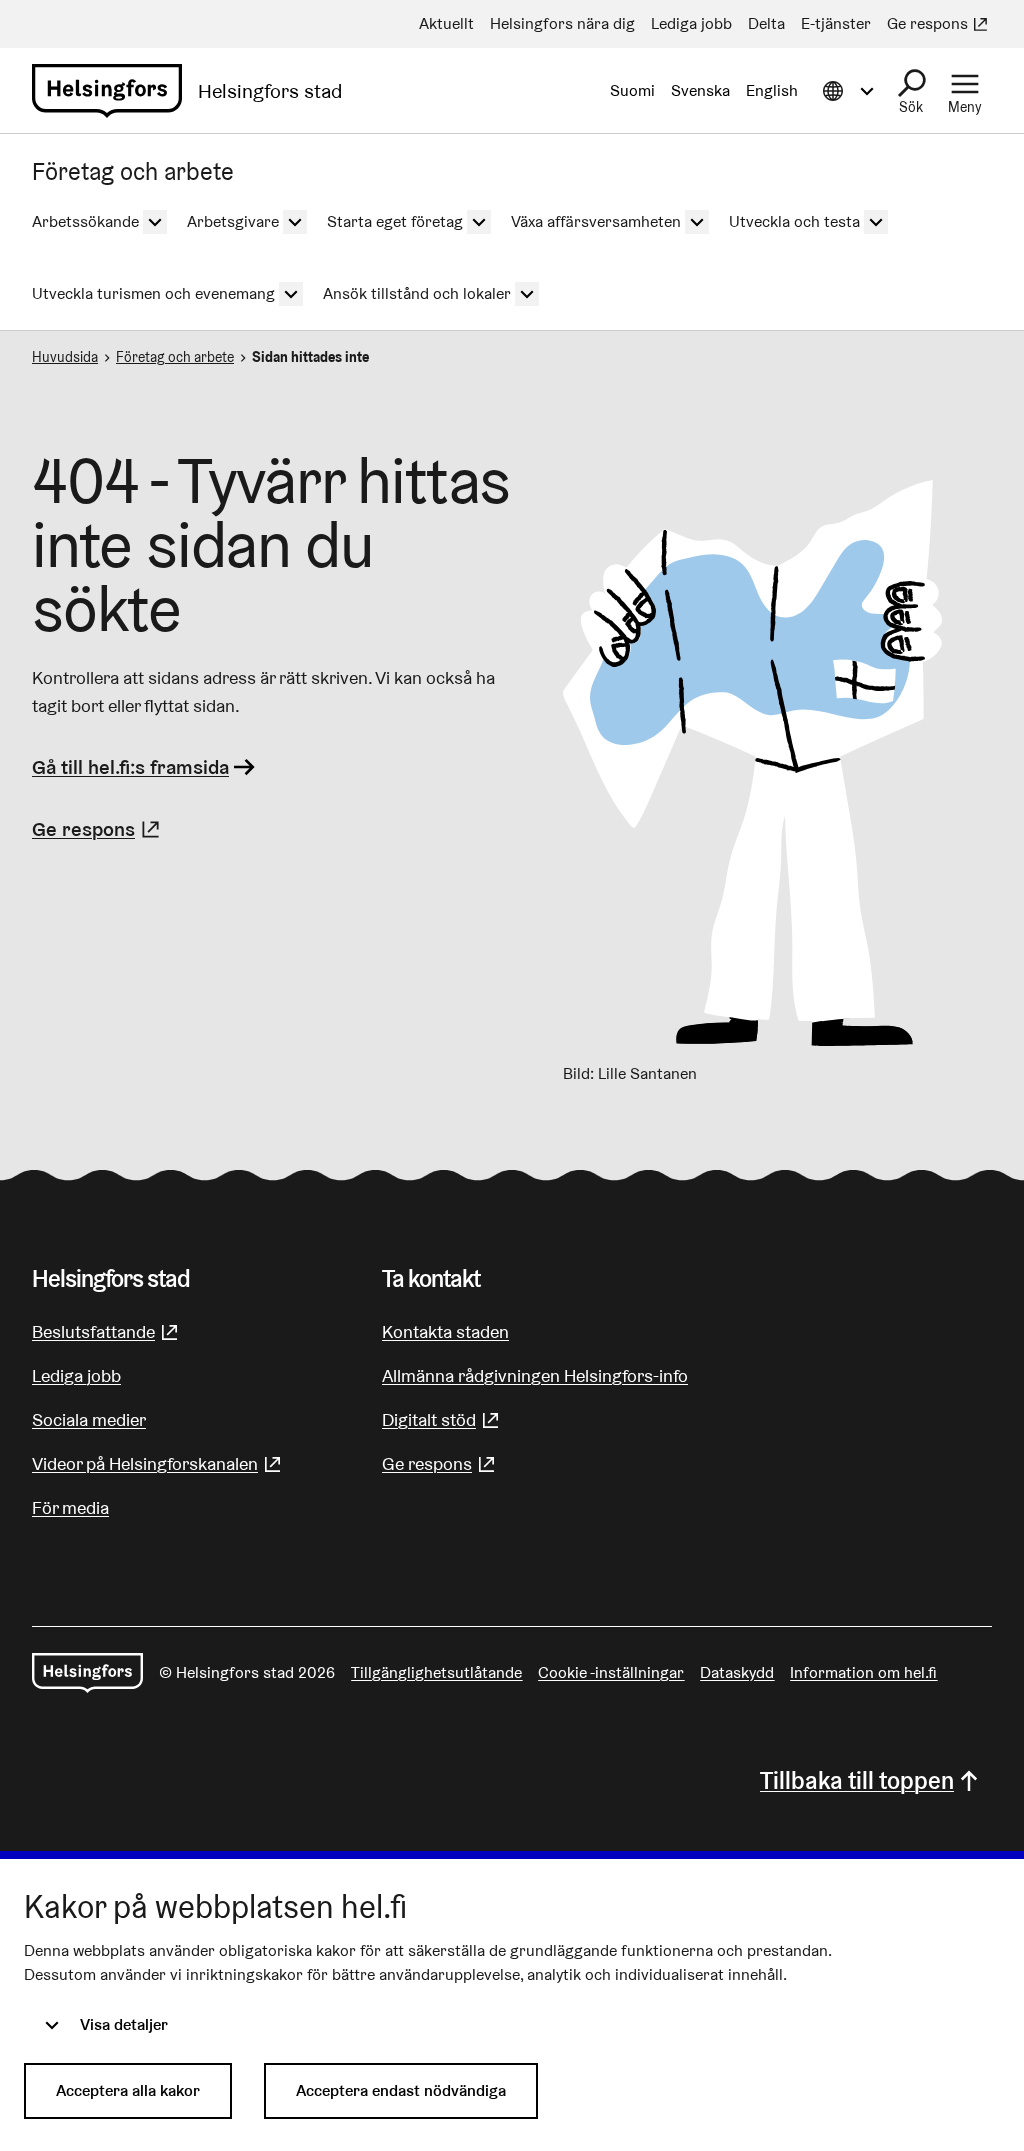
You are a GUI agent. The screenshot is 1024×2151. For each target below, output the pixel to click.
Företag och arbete (175, 357)
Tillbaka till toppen (857, 1780)
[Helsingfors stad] (87, 1673)
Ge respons (98, 829)
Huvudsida (65, 357)
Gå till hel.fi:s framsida (130, 767)
